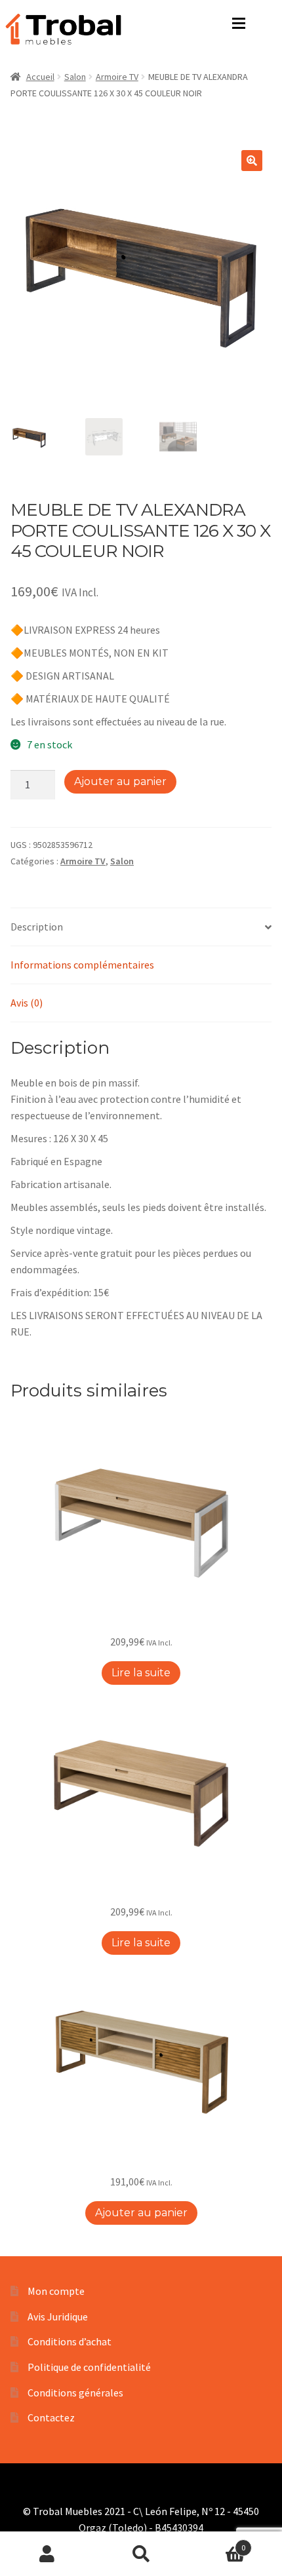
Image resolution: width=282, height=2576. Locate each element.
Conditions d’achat (70, 2341)
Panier (217, 2543)
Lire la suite (141, 1673)
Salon (75, 77)
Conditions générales (75, 2393)
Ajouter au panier (120, 781)
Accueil (40, 77)
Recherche (141, 2554)
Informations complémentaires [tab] (82, 965)
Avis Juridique (58, 2316)
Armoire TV (117, 77)
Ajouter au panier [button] (141, 2213)
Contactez (51, 2417)
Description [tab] (37, 927)
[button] (252, 161)
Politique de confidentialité (89, 2367)
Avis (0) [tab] (27, 1003)
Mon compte (56, 2291)
